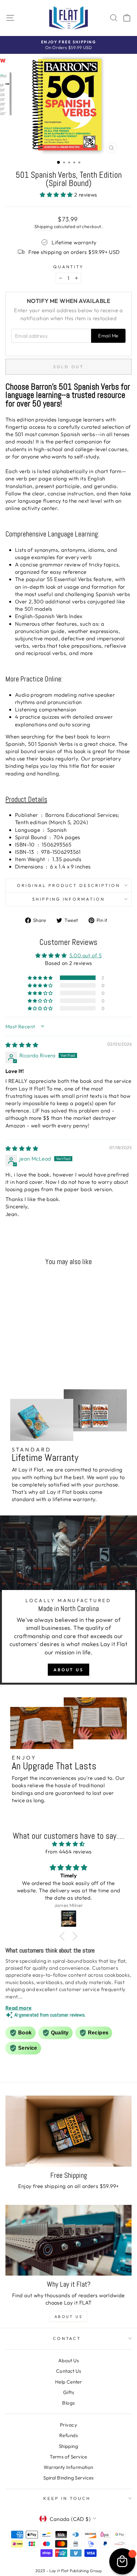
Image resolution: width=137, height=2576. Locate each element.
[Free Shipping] (68, 2131)
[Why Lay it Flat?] (68, 2240)
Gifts (68, 2392)
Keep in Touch (67, 2498)
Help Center (69, 2382)
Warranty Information (68, 2467)
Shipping (43, 227)
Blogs (68, 2403)
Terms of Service (68, 2457)
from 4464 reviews (68, 1851)
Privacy (68, 2425)
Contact (67, 2338)
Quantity (69, 267)
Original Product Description (68, 885)
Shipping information (69, 899)
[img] (22, 1045)
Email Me (108, 336)
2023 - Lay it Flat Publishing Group (69, 2571)
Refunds (68, 2435)
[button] (57, 194)
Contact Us (68, 2371)
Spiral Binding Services (68, 2478)
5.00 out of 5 (86, 955)
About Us (68, 1670)
